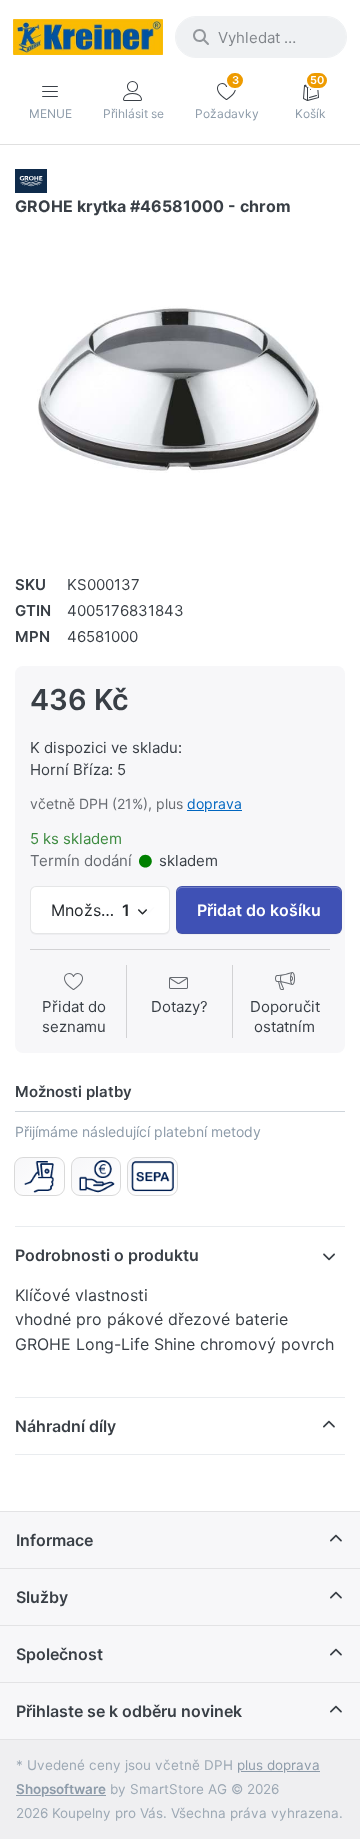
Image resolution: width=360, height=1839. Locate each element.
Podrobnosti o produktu (107, 1255)
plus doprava (278, 1765)
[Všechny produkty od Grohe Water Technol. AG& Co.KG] (31, 179)
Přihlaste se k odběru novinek (129, 1711)
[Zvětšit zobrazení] (180, 387)
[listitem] (180, 387)
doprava (214, 803)
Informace (54, 1540)
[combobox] (261, 37)
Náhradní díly (65, 1426)
